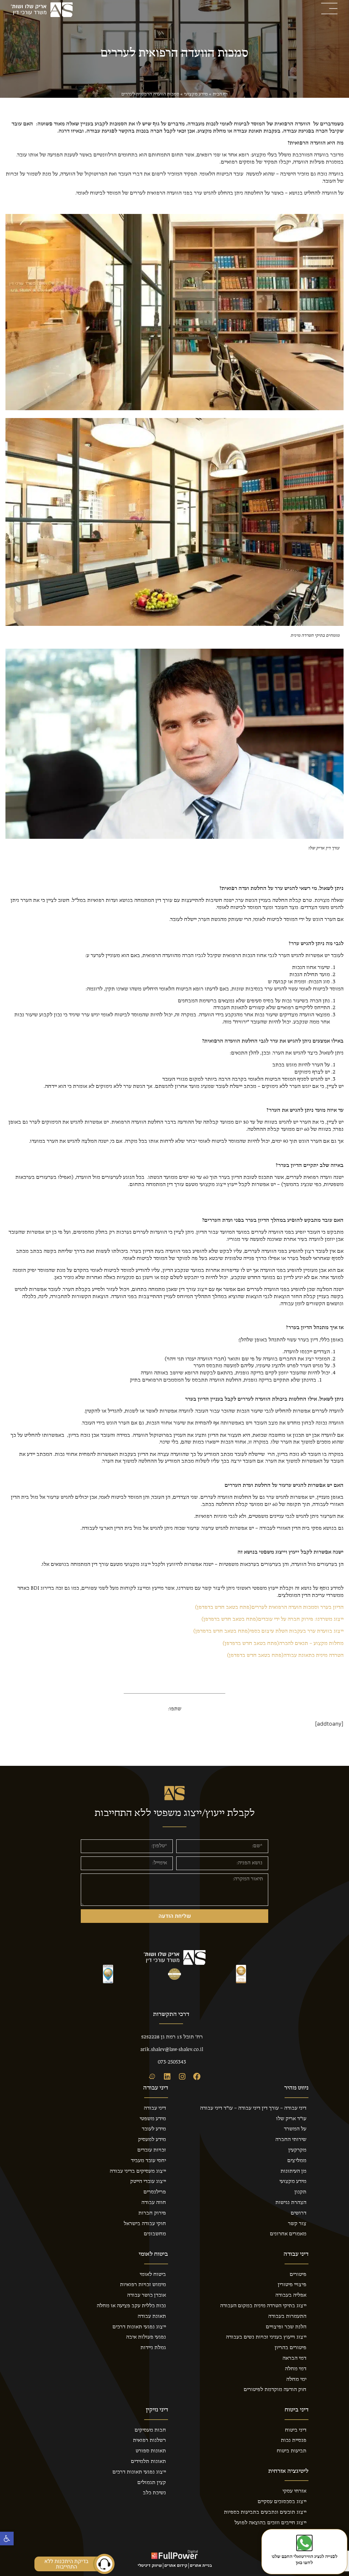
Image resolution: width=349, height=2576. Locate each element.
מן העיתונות (293, 2171)
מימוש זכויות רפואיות (143, 2285)
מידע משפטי (153, 2119)
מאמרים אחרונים (288, 2234)
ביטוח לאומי (153, 2274)
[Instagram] (182, 2077)
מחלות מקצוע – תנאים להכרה (283, 1644)
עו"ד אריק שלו (291, 2119)
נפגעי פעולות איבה (146, 2337)
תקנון (300, 2192)
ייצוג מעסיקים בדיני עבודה (138, 2171)
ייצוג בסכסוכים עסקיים (282, 2502)
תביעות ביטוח (292, 2451)
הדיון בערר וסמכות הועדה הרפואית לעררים (269, 1607)
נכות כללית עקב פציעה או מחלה (131, 2306)
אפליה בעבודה (291, 2295)
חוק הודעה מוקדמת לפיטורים (275, 2390)
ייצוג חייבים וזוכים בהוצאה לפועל (270, 2523)
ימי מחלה (296, 2379)
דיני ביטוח (296, 2430)
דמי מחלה (296, 2369)
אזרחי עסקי (294, 2491)
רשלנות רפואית (149, 2440)
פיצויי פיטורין (292, 2285)
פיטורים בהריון (291, 2348)
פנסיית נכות (294, 2440)
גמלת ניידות (153, 2348)
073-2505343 (172, 2062)
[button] (7, 2539)
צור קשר (297, 2224)
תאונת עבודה (152, 2316)
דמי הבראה (294, 2358)
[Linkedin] (167, 2077)
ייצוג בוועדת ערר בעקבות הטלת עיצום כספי (268, 1631)
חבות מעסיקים (150, 2430)
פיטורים (298, 2274)
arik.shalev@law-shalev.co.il (172, 2050)
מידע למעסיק (152, 2140)
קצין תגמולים (152, 2483)
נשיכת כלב (154, 2493)
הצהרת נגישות (291, 2203)
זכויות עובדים (152, 2150)
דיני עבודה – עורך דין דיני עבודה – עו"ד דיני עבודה (253, 2108)
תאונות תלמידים (148, 2462)
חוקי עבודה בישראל (145, 2224)
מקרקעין (297, 2150)
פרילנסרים (155, 2192)
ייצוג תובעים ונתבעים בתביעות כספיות (265, 2512)
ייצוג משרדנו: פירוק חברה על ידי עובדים (272, 1619)
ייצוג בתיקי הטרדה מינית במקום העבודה (263, 2306)
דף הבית (220, 94)
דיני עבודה (155, 2108)
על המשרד (295, 2129)
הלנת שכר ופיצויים (286, 2327)
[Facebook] (197, 2077)
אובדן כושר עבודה (147, 2295)
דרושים (299, 2213)
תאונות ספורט (151, 2451)
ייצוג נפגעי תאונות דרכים (139, 2327)
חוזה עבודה (154, 2203)
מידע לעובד (154, 2129)
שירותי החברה (291, 2140)
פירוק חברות (152, 2213)
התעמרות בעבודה (287, 2316)
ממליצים (297, 2161)
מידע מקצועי (196, 94)
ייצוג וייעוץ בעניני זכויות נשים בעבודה (266, 2337)
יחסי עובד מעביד (148, 2161)
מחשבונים (155, 2234)
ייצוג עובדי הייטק (148, 2181)
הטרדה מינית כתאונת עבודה (285, 1655)
